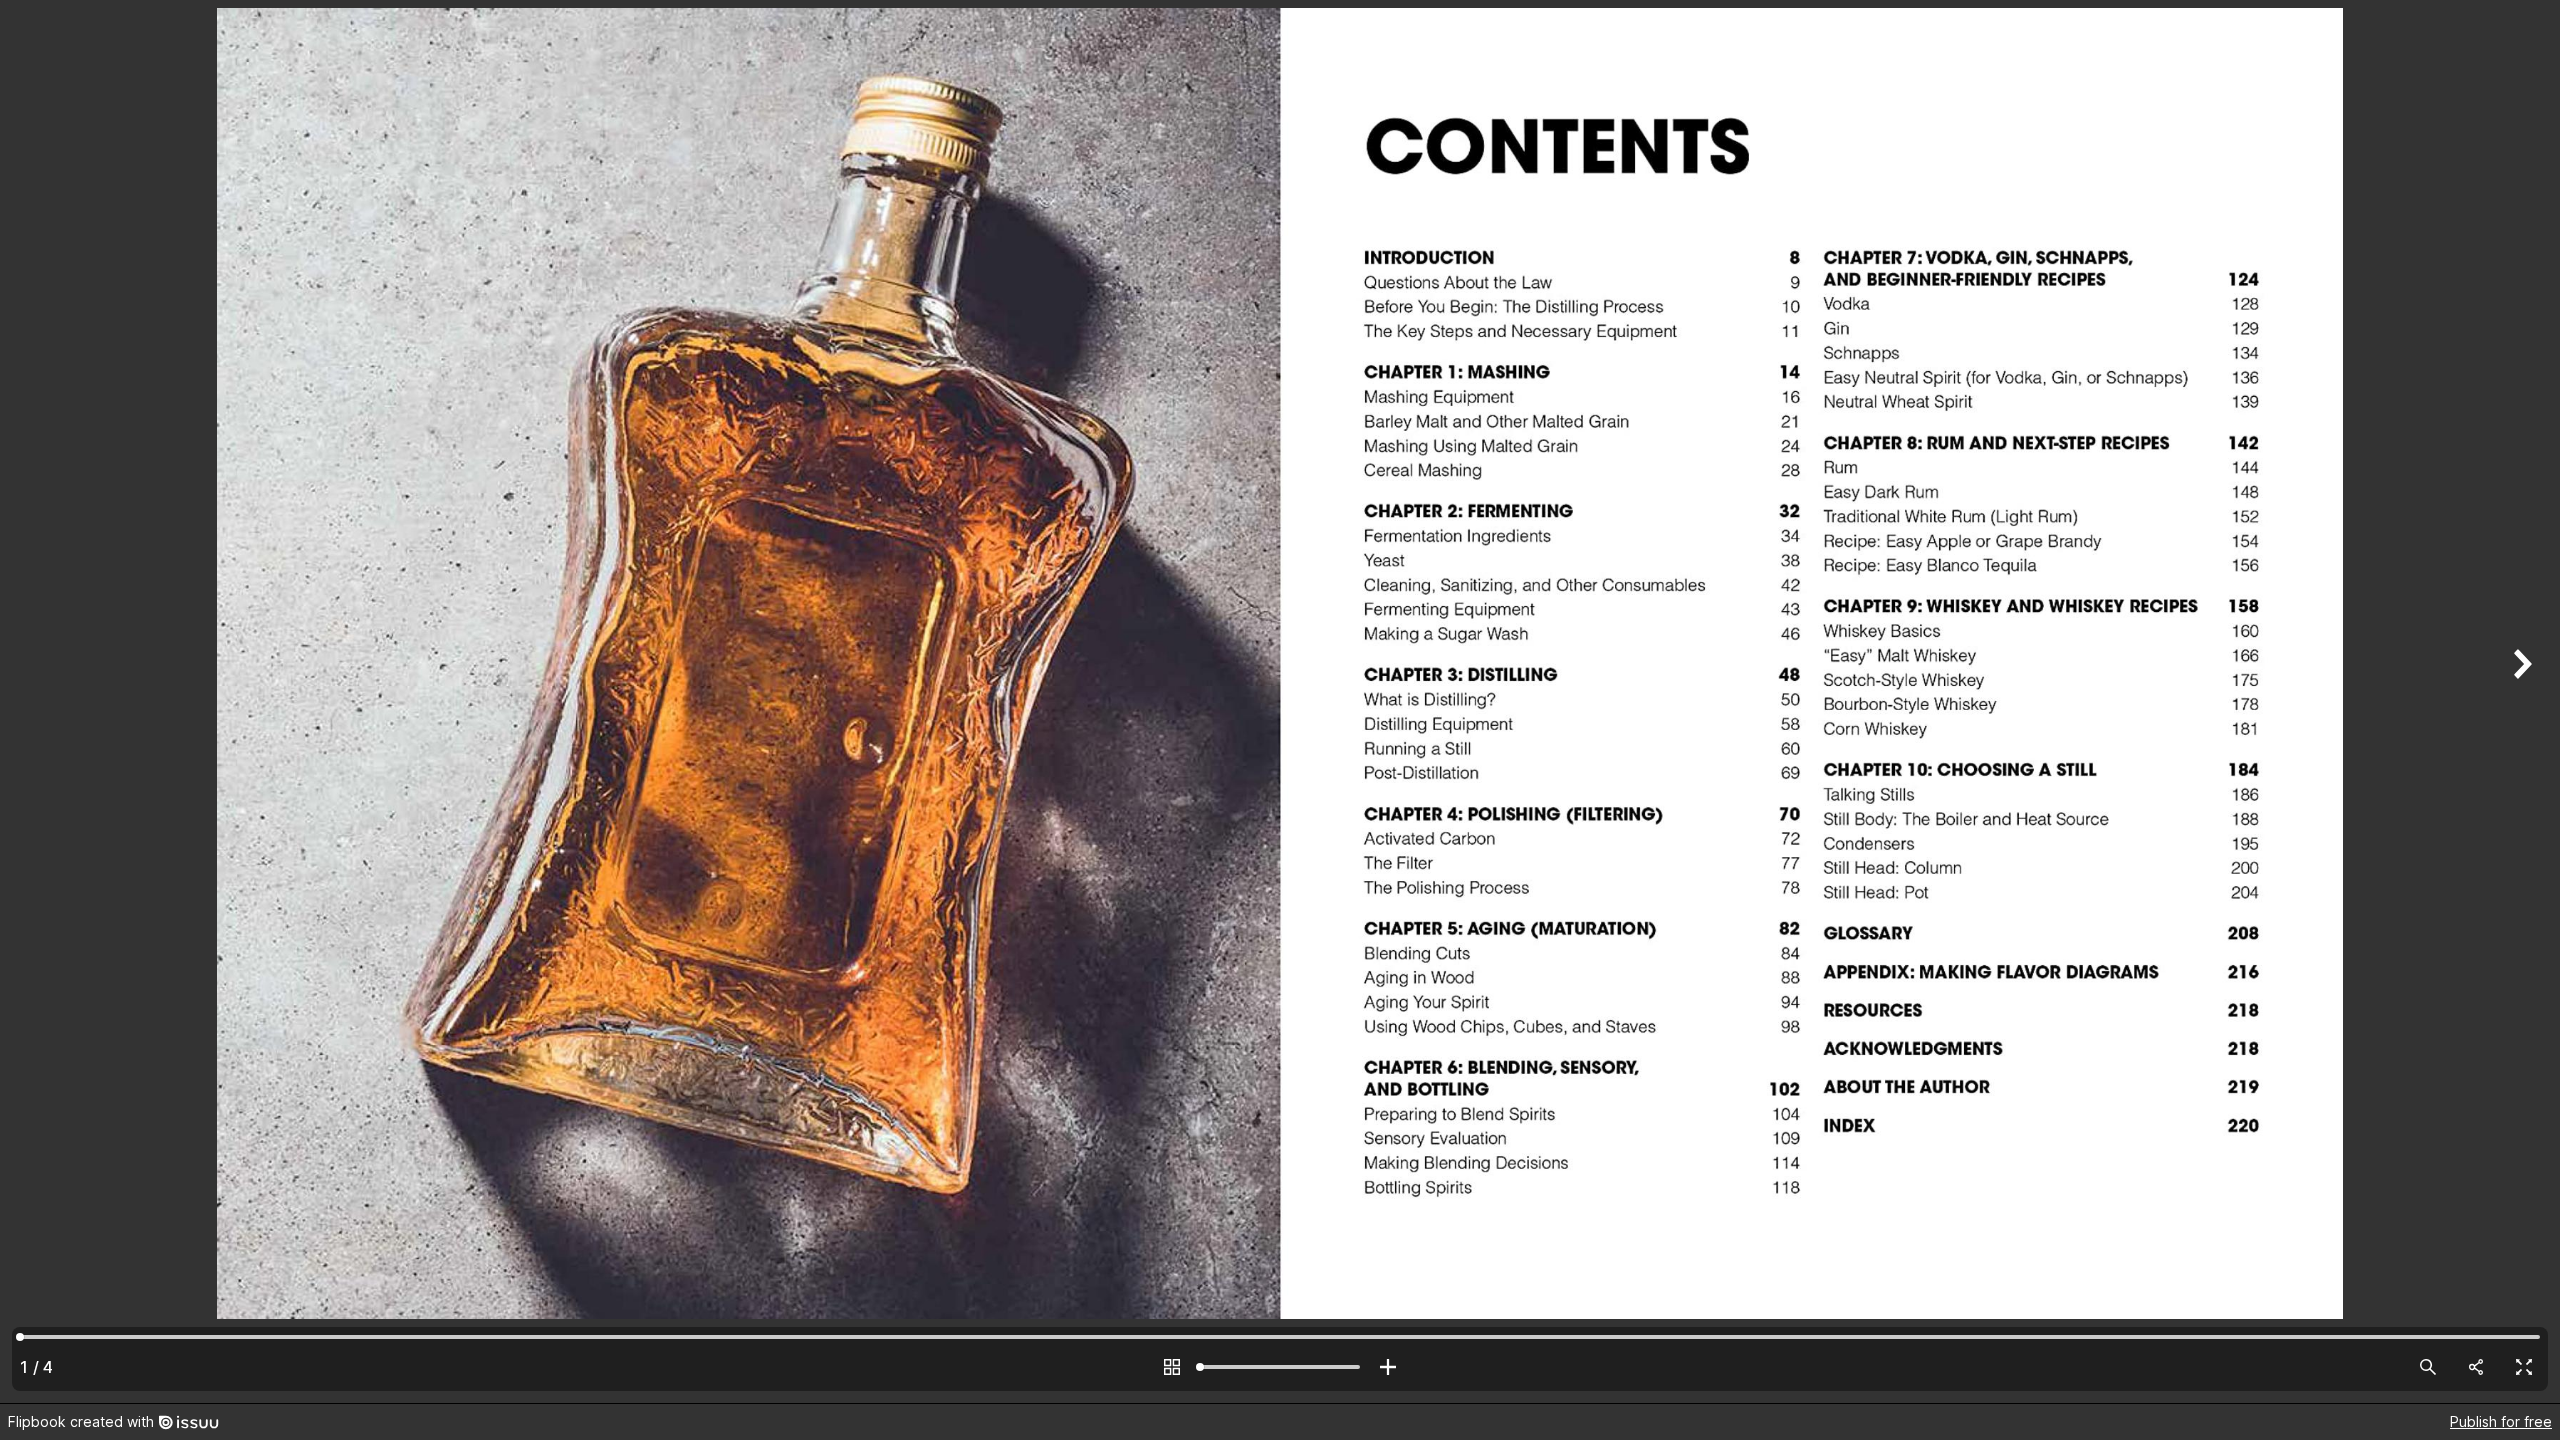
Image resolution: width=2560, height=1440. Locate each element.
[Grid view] (1172, 1367)
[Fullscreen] (2524, 1367)
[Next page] (2520, 701)
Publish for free (2501, 1421)
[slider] (1280, 1367)
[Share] (2476, 1367)
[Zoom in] (1388, 1367)
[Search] (2428, 1367)
